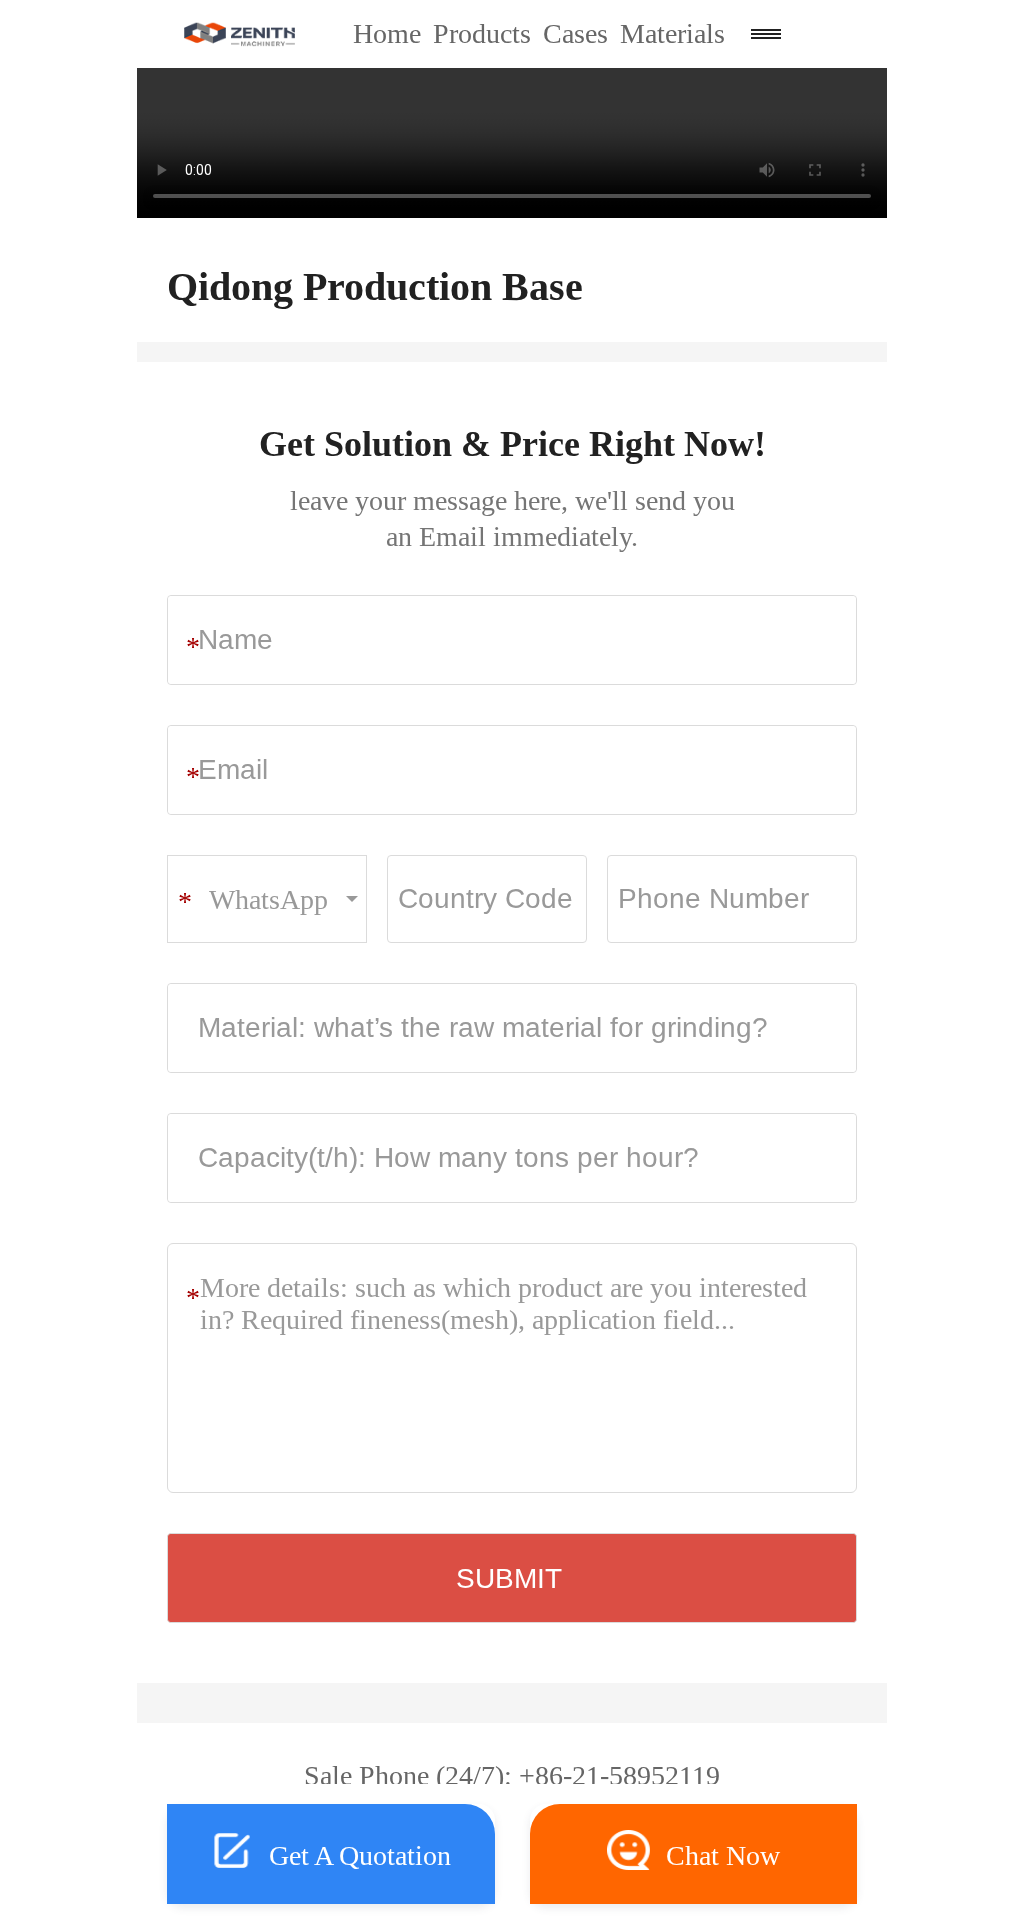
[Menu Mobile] (766, 34)
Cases (575, 33)
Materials (672, 33)
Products (482, 33)
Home (387, 33)
